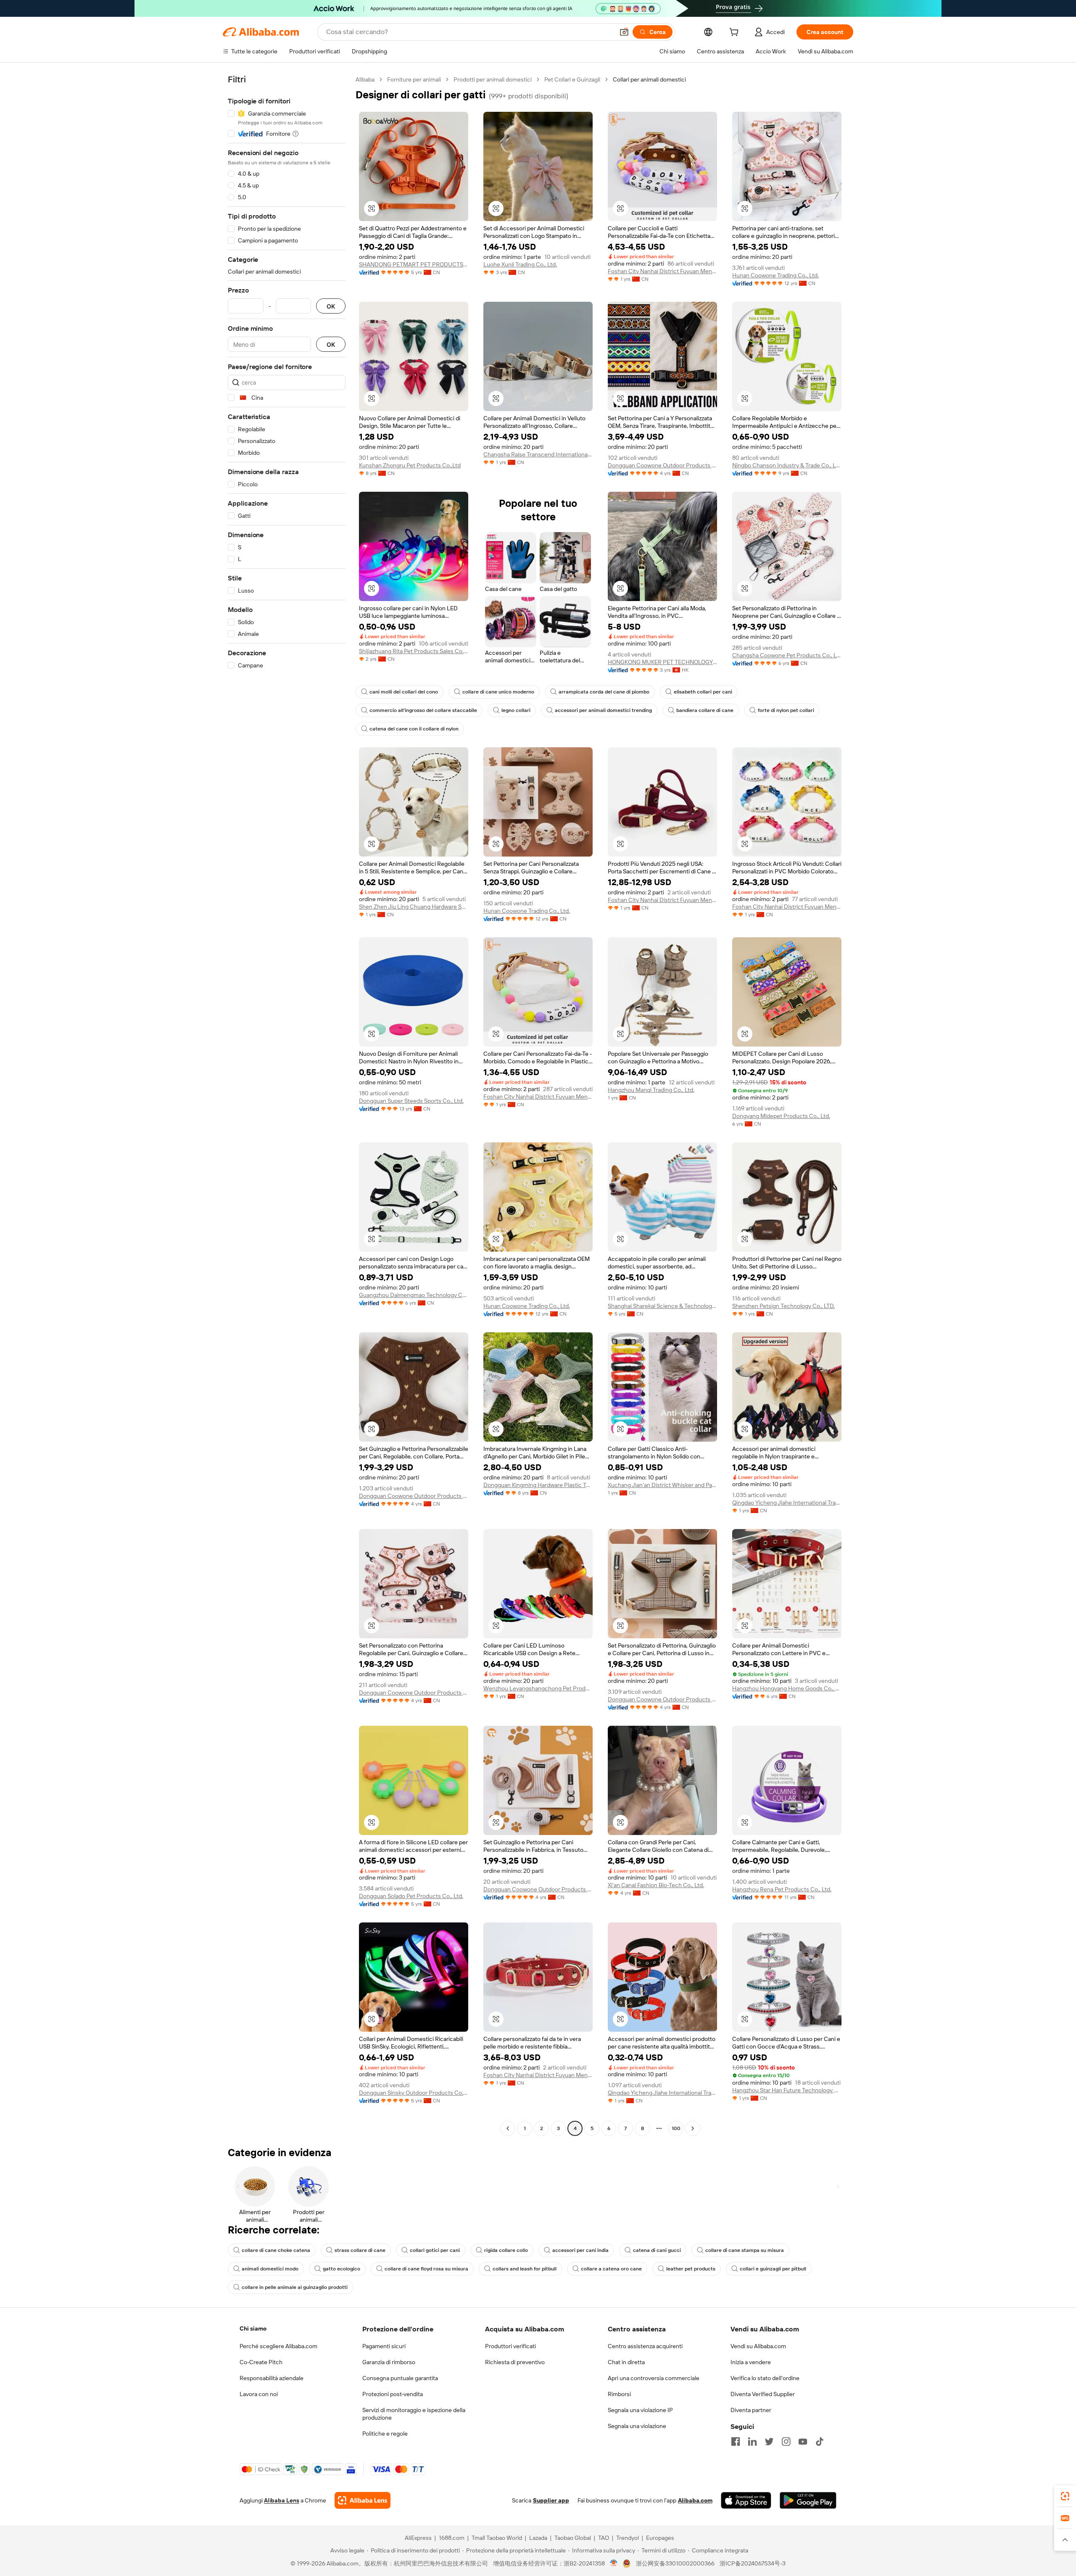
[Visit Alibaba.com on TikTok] (820, 2442)
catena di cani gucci (657, 2250)
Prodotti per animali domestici (493, 79)
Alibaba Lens (282, 2500)
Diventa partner (751, 2410)
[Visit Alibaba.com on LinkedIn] (752, 2442)
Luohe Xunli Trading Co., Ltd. (520, 264)
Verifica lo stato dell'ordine (765, 2378)
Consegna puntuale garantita (400, 2378)
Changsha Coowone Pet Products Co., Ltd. (787, 655)
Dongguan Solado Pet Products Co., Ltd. (411, 1896)
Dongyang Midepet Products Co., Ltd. (781, 1116)
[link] (1065, 2496)
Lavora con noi (259, 2394)
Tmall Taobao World (497, 2538)
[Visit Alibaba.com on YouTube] (803, 2442)
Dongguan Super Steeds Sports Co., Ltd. (411, 1101)
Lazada (538, 2538)
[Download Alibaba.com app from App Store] (746, 2500)
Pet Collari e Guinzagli (572, 79)
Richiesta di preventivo (515, 2362)
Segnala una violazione (637, 2426)
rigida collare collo (506, 2250)
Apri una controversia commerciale (654, 2378)
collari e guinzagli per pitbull (773, 2269)
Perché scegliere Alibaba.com (278, 2346)
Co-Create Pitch (261, 2362)
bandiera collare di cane (705, 710)
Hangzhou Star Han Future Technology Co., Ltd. (787, 2090)
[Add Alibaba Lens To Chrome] (363, 2500)
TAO (604, 2538)
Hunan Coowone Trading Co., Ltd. (775, 275)
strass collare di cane (360, 2250)
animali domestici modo (270, 2269)
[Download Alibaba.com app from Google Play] (808, 2500)
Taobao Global (573, 2538)
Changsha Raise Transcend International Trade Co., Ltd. (538, 454)
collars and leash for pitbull (525, 2269)
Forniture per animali (414, 79)
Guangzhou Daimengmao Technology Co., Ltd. (414, 1295)
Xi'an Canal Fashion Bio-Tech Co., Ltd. (656, 1885)
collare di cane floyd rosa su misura (426, 2269)
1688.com (452, 2538)
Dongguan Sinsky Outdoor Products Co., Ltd (414, 2093)
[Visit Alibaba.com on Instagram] (786, 2442)
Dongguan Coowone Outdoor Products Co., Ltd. (662, 465)
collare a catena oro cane (611, 2269)
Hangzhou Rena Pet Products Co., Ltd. (782, 1889)
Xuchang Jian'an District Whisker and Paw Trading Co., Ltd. (662, 1485)
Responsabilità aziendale (272, 2378)
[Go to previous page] (508, 2128)
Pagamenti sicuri (384, 2346)
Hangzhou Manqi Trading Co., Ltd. (651, 1090)
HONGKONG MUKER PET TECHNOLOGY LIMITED (662, 662)
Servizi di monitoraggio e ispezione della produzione (414, 2414)
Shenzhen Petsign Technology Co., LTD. (783, 1306)
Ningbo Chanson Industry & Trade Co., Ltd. (787, 465)
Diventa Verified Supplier (763, 2394)
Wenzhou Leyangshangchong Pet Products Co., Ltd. (538, 1688)
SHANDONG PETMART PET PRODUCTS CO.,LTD (414, 264)
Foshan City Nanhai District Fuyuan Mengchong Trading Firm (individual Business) (662, 271)
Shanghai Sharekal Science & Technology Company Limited (662, 1306)
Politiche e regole (385, 2434)
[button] (624, 32)
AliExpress (418, 2538)
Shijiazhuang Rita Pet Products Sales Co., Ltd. (414, 651)
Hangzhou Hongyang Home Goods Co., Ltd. (787, 1688)
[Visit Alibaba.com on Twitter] (769, 2442)
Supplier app (551, 2500)
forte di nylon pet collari (786, 710)
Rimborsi (619, 2394)
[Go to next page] (693, 2128)
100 (676, 2128)
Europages (660, 2538)
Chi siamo (253, 2328)
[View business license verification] (614, 2563)
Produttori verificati (510, 2346)
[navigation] (287, 1105)
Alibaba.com (695, 2500)
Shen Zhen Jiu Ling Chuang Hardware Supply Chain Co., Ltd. (414, 907)
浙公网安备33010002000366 (675, 2563)
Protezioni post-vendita (393, 2394)
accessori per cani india (580, 2250)
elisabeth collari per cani (703, 692)
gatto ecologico (342, 2269)
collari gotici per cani (435, 2250)
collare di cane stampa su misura (745, 2250)
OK (331, 306)
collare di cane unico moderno (498, 692)
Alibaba (365, 79)
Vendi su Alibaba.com (758, 2346)
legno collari (516, 710)
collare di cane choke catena (276, 2250)
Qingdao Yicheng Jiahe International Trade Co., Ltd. (787, 1503)
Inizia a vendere (751, 2362)
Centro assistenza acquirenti (645, 2346)
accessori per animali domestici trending (603, 710)
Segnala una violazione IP (640, 2410)
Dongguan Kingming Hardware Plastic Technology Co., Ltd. (538, 1485)
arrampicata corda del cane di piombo (604, 692)
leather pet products (691, 2269)
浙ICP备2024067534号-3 (753, 2563)
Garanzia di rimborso (389, 2362)
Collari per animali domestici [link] (649, 79)
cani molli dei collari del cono (404, 692)
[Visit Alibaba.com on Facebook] (736, 2442)
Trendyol (628, 2538)
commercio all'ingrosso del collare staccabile (423, 710)
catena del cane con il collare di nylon (414, 729)
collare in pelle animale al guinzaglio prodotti (295, 2287)
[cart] (736, 33)
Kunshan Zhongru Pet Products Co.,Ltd (410, 465)
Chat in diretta (626, 2362)
